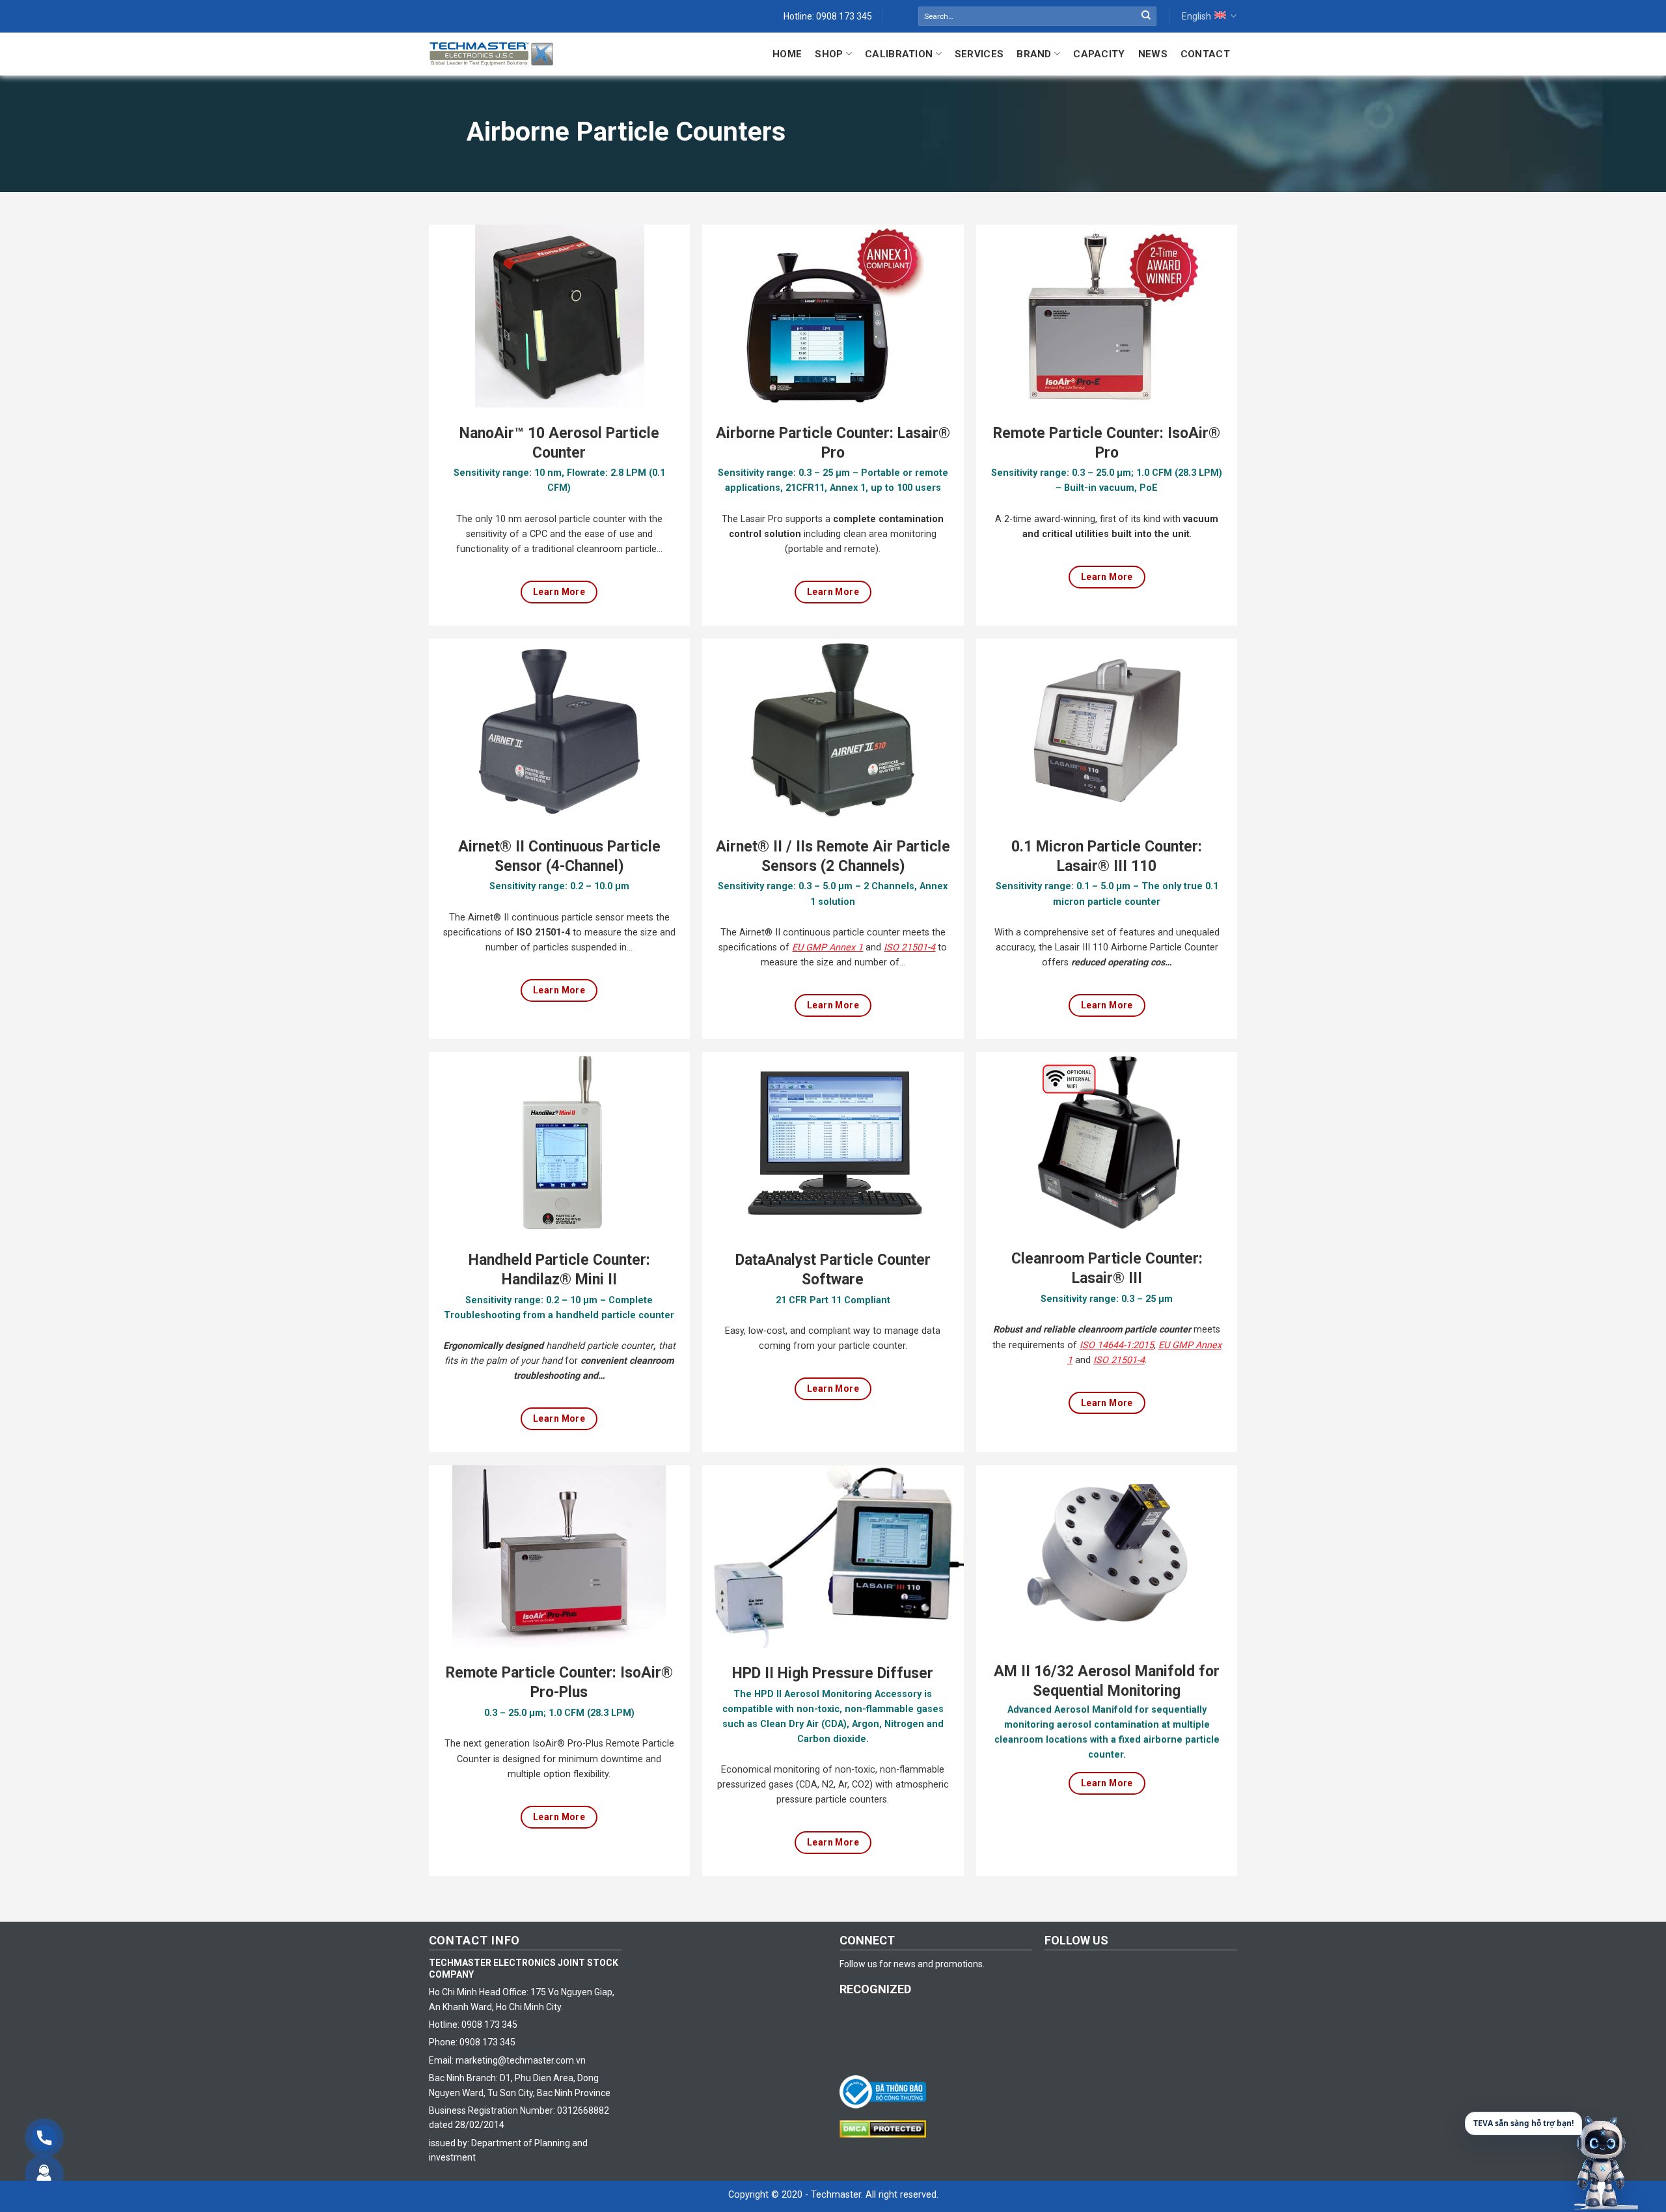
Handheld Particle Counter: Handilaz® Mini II (559, 1270)
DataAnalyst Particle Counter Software (833, 1270)
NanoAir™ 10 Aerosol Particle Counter (559, 443)
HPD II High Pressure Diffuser (833, 1673)
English (1196, 16)
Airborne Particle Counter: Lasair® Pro (833, 443)
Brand (1034, 54)
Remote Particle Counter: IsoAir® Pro (1107, 443)
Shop (829, 54)
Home (787, 54)
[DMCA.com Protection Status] (886, 2128)
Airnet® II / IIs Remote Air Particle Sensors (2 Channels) (833, 856)
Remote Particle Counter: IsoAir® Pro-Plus (559, 1682)
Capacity (1099, 54)
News (1153, 54)
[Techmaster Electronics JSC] (491, 54)
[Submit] (1146, 16)
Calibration (899, 54)
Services (979, 54)
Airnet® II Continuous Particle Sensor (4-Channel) (559, 856)
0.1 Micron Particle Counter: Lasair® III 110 (1107, 856)
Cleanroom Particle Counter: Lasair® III (1107, 1268)
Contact (1205, 54)
